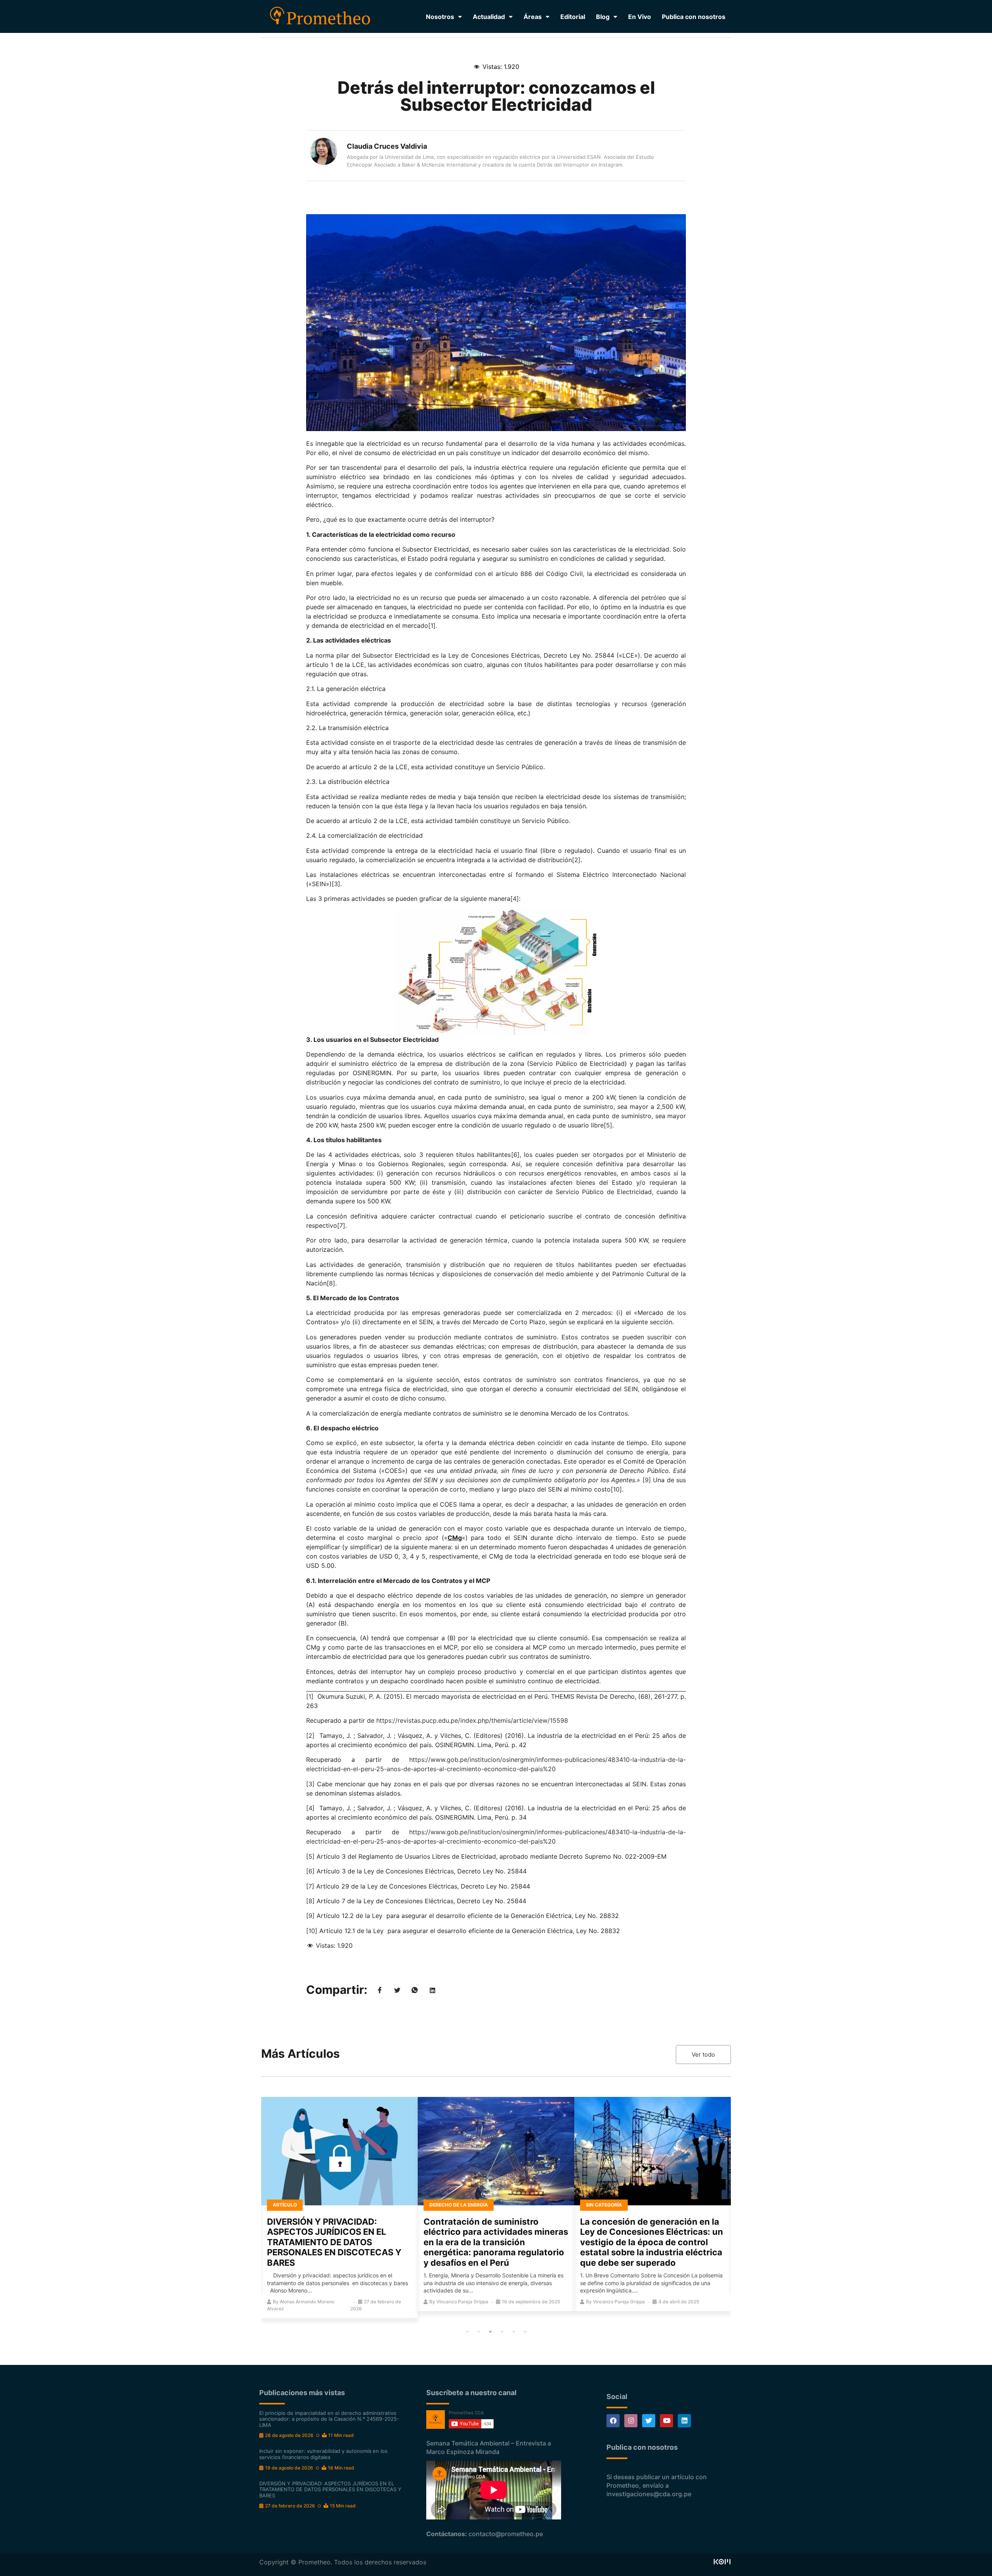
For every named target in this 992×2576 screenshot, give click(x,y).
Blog (603, 17)
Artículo (285, 2205)
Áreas (533, 17)
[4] (515, 899)
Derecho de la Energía (459, 2205)
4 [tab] (502, 2332)
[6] (515, 1155)
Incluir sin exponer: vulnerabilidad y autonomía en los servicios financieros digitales (323, 2454)
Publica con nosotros (694, 17)
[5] (608, 1125)
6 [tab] (525, 2332)
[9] (647, 1480)
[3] (336, 884)
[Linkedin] (684, 2421)
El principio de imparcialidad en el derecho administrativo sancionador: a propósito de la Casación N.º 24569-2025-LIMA (329, 2419)
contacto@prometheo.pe (506, 2534)
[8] (331, 1283)
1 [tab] (467, 2332)
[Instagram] (631, 2421)
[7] (341, 1225)
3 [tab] (490, 2332)
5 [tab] (513, 2332)
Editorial (573, 17)
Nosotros (440, 17)
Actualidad (489, 17)
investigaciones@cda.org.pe (649, 2494)
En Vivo (640, 17)
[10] (616, 1489)
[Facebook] (613, 2421)
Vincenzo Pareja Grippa (462, 2302)
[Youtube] (666, 2421)
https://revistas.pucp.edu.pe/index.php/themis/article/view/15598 (472, 1720)
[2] (576, 860)
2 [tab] (479, 2332)
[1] (432, 626)
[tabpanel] (339, 2207)
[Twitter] (649, 2421)
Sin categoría (604, 2205)
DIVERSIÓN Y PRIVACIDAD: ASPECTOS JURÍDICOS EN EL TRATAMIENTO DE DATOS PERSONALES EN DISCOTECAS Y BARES (334, 2242)
